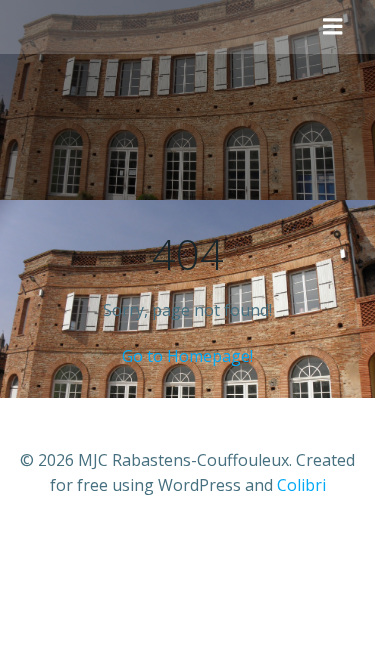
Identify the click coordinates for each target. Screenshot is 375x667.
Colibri (301, 485)
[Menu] (333, 27)
